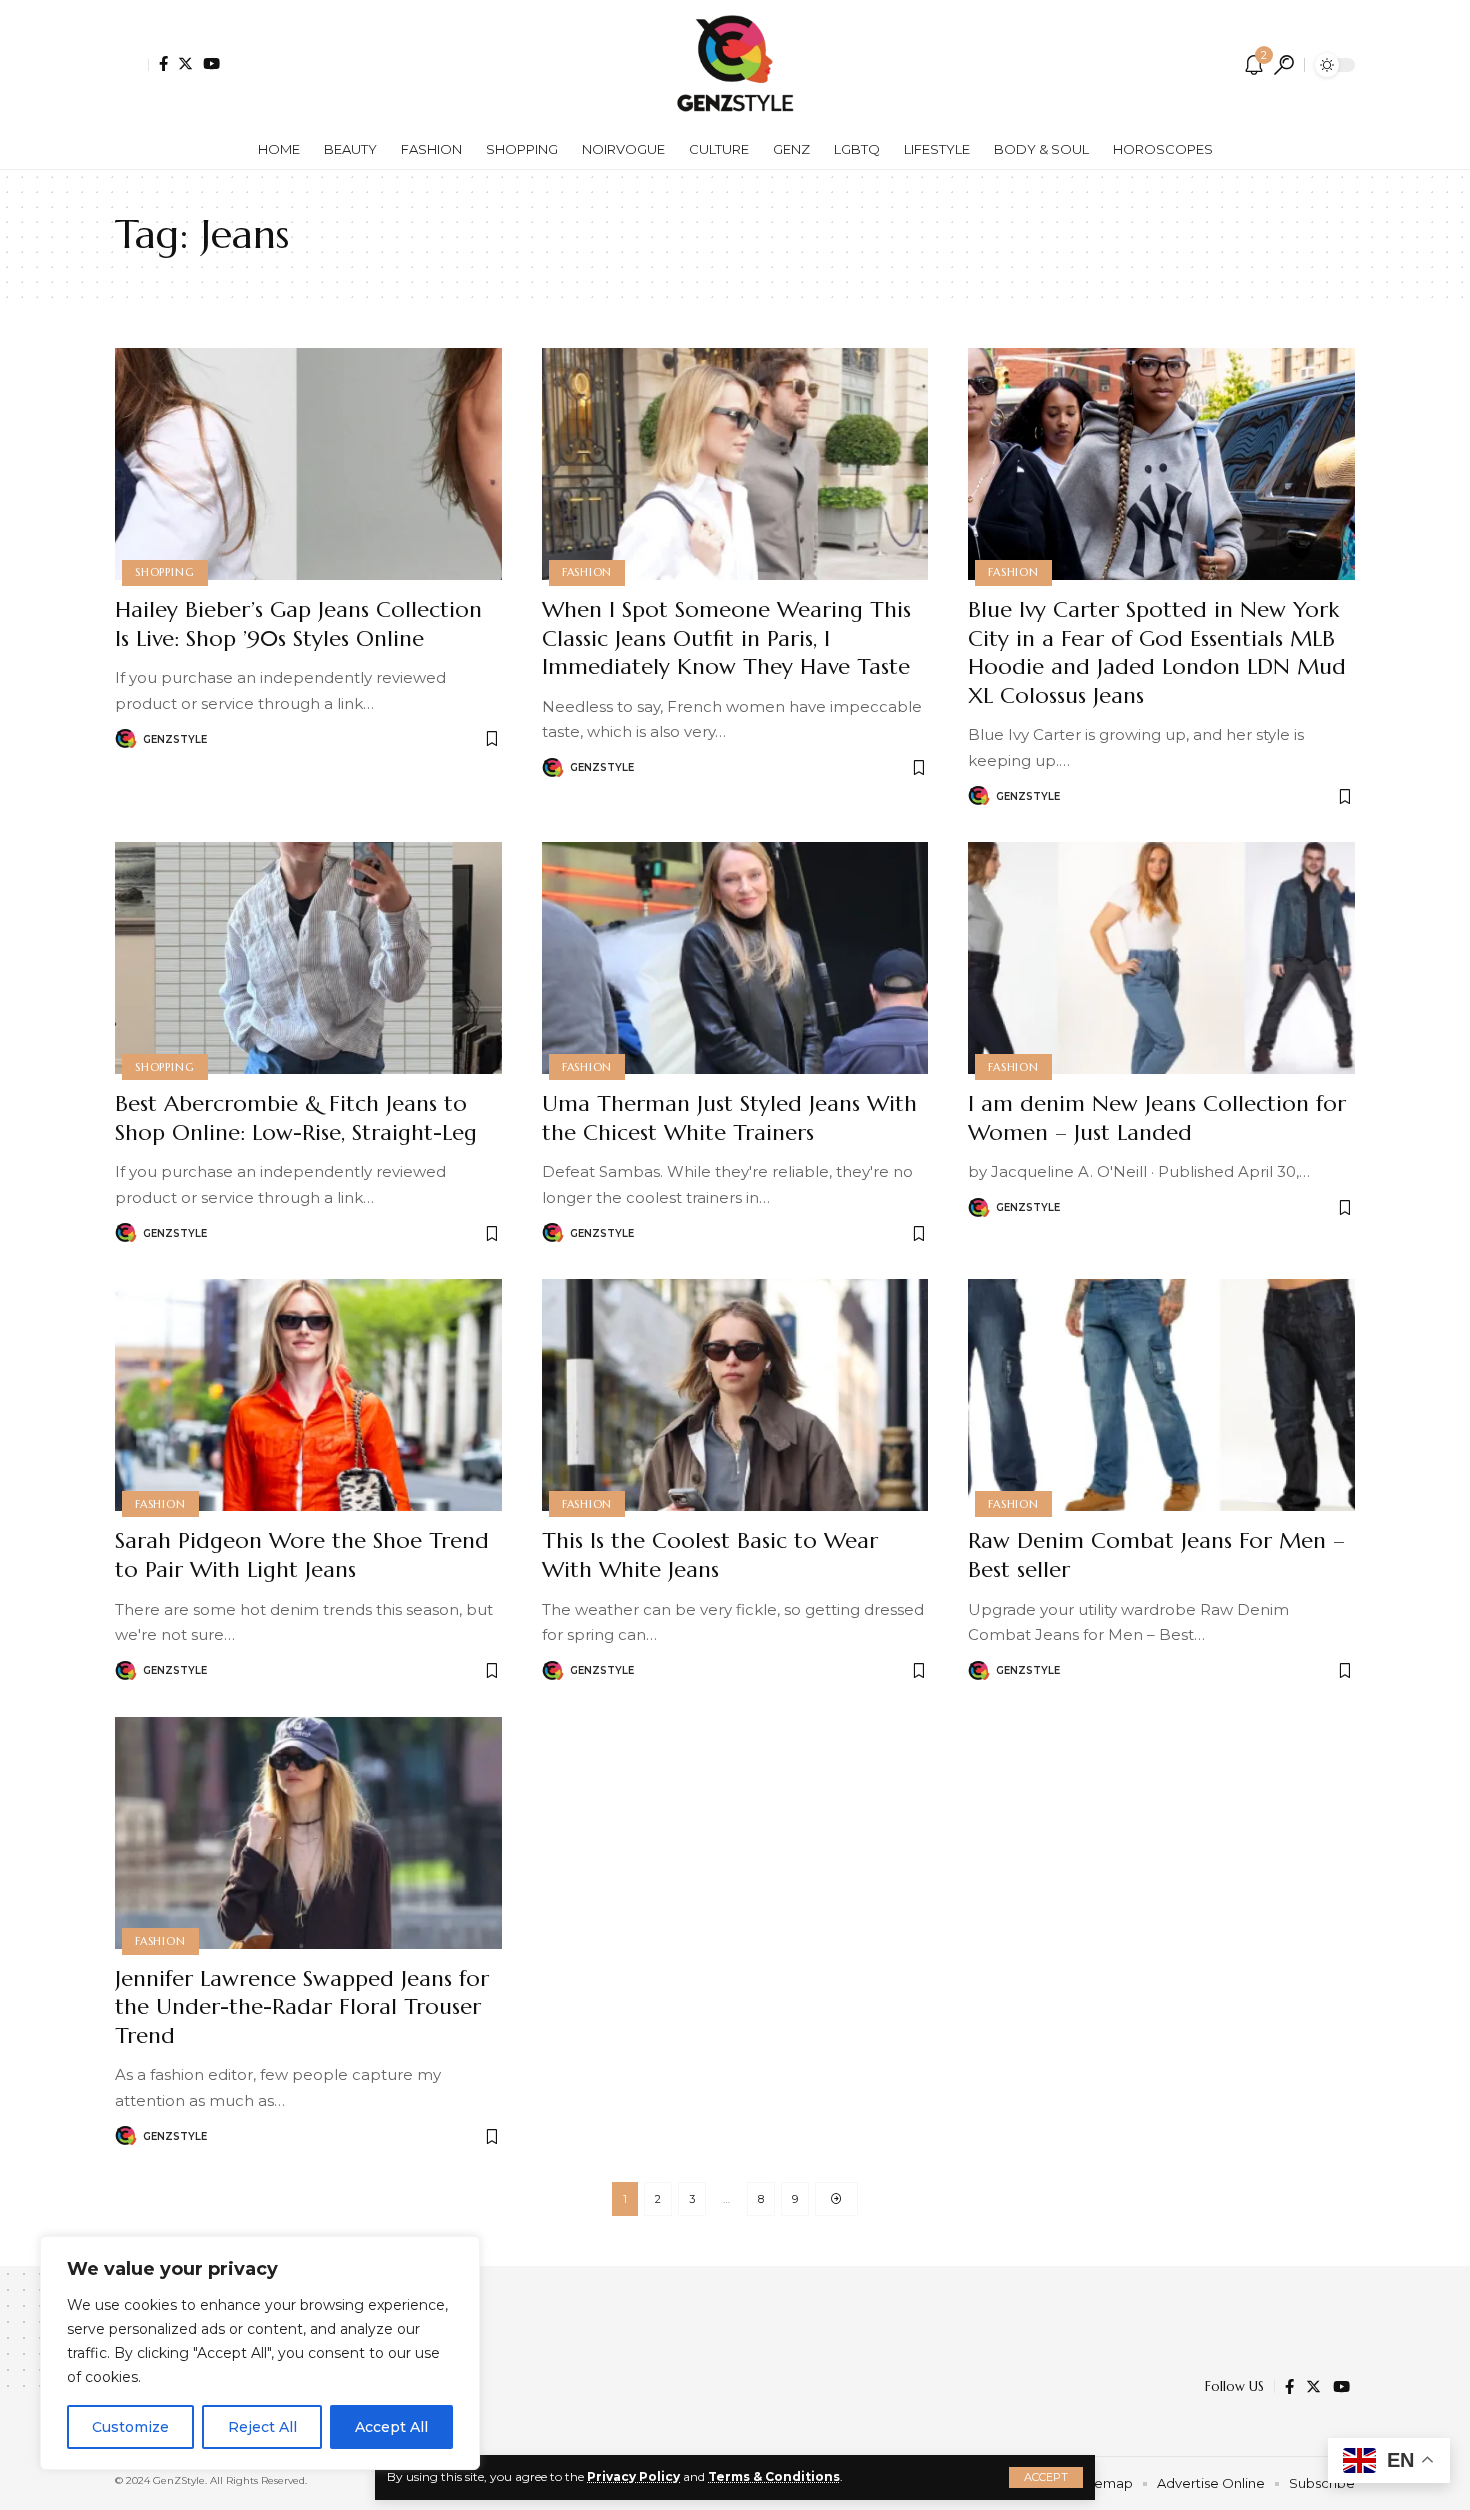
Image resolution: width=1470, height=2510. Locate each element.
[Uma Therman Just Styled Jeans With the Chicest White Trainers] (735, 958)
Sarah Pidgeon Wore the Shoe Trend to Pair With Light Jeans (302, 1555)
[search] (1284, 65)
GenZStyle (175, 739)
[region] (260, 2353)
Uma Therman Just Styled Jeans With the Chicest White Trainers (729, 1118)
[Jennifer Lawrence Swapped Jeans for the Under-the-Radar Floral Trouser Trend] (308, 1833)
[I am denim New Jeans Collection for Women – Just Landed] (1161, 958)
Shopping (164, 572)
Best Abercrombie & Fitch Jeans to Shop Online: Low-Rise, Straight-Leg (296, 1118)
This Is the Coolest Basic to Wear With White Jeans (710, 1555)
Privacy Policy (633, 2476)
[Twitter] (185, 63)
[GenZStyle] (735, 65)
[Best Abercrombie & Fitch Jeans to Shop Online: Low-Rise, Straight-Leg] (308, 958)
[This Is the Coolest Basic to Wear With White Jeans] (735, 1395)
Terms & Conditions (774, 2476)
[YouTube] (211, 63)
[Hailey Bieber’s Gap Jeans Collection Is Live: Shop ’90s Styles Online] (308, 464)
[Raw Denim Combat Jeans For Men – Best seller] (1161, 1395)
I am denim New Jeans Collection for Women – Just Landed (1157, 1118)
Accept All (391, 2427)
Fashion (587, 572)
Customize (130, 2427)
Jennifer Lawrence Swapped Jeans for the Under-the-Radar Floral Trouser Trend (302, 2007)
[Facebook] (163, 63)
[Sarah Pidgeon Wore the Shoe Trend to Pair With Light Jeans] (308, 1395)
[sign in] (132, 65)
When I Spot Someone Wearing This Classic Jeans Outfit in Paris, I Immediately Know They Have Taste (726, 638)
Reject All (262, 2427)
